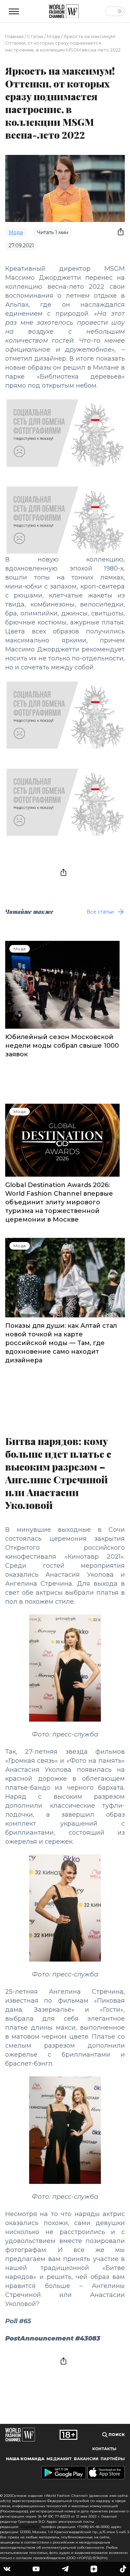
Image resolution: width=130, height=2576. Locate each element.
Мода (53, 36)
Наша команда (25, 2459)
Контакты (104, 2449)
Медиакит (59, 2459)
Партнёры (113, 2459)
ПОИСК (116, 2435)
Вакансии (86, 2459)
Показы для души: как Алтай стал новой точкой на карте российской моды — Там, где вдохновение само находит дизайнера (61, 1343)
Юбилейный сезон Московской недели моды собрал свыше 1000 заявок (62, 1046)
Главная (14, 36)
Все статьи (100, 912)
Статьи (35, 36)
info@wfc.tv (30, 2527)
